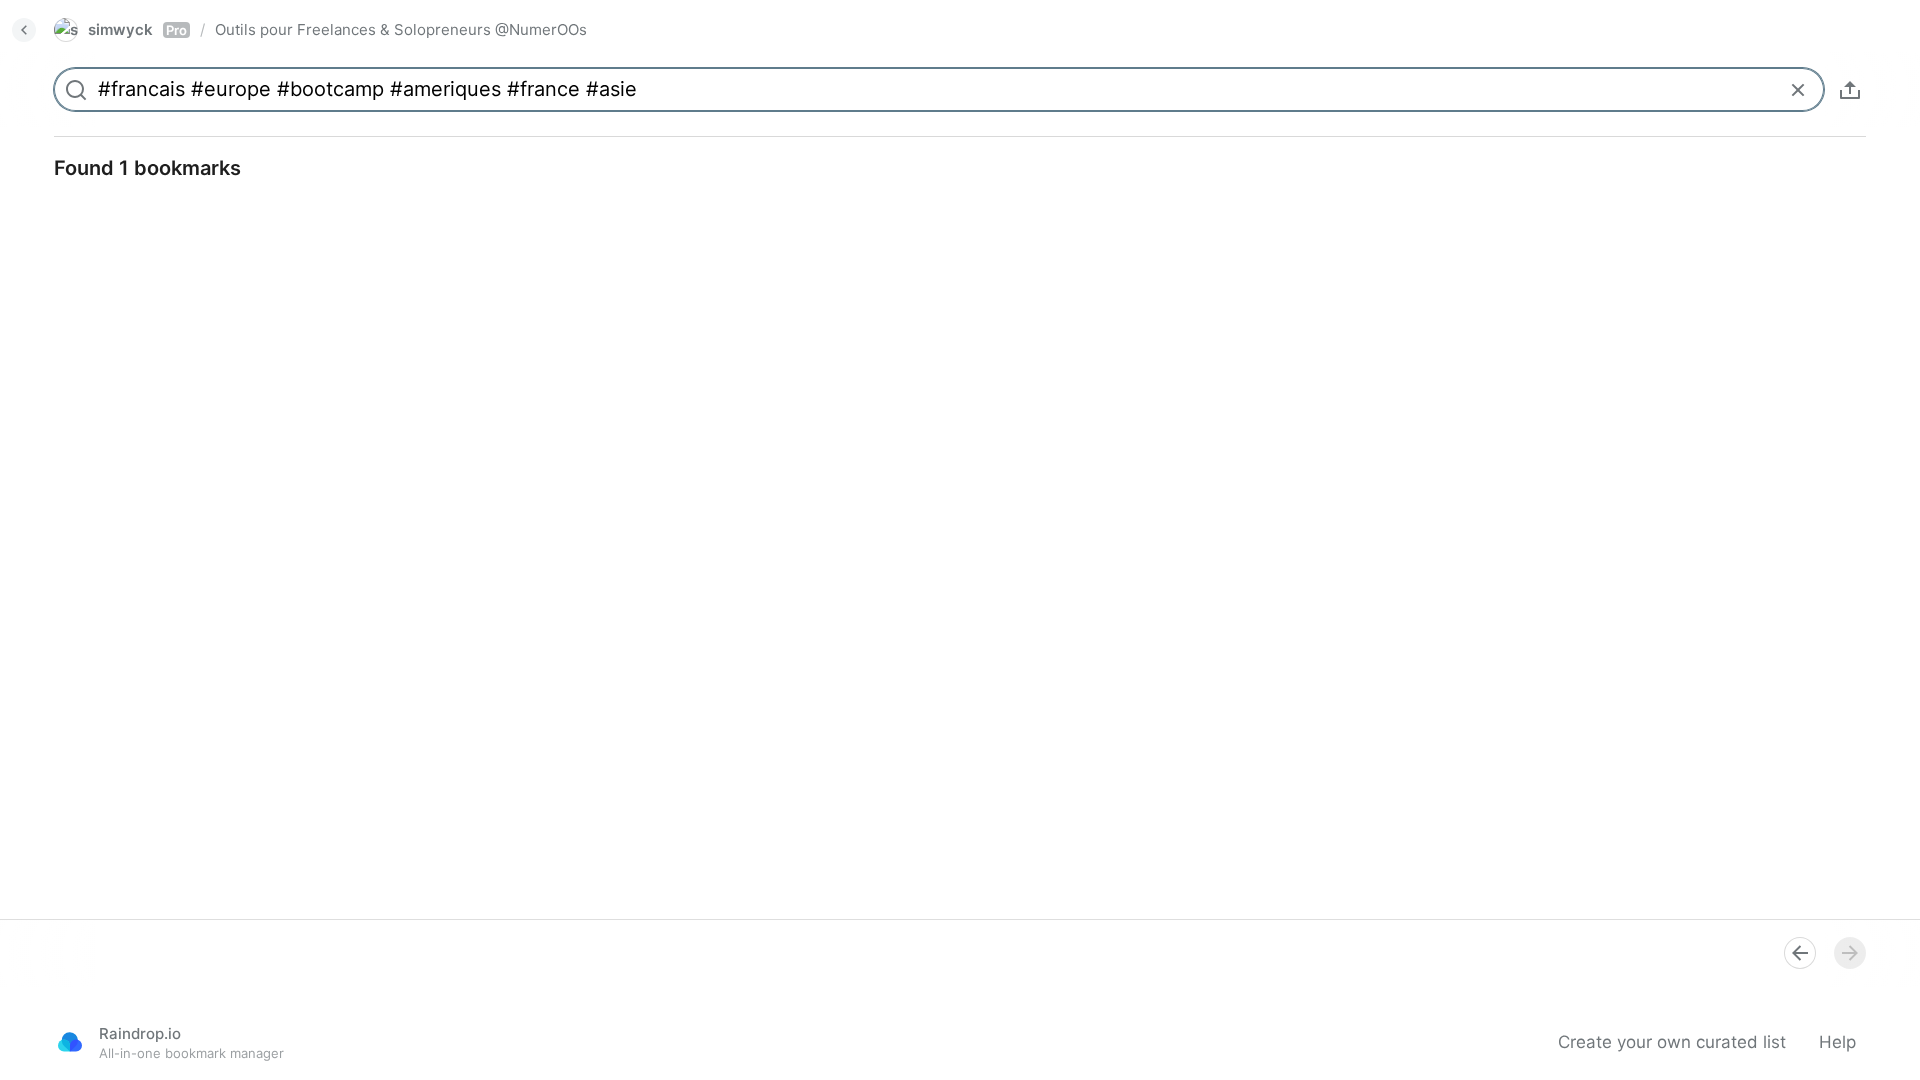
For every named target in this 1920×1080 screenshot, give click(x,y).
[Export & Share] (1850, 90)
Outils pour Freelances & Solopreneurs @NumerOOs (401, 29)
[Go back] (24, 30)
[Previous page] (1800, 953)
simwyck (137, 29)
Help (1837, 1042)
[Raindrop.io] (70, 1042)
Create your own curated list (1672, 1042)
